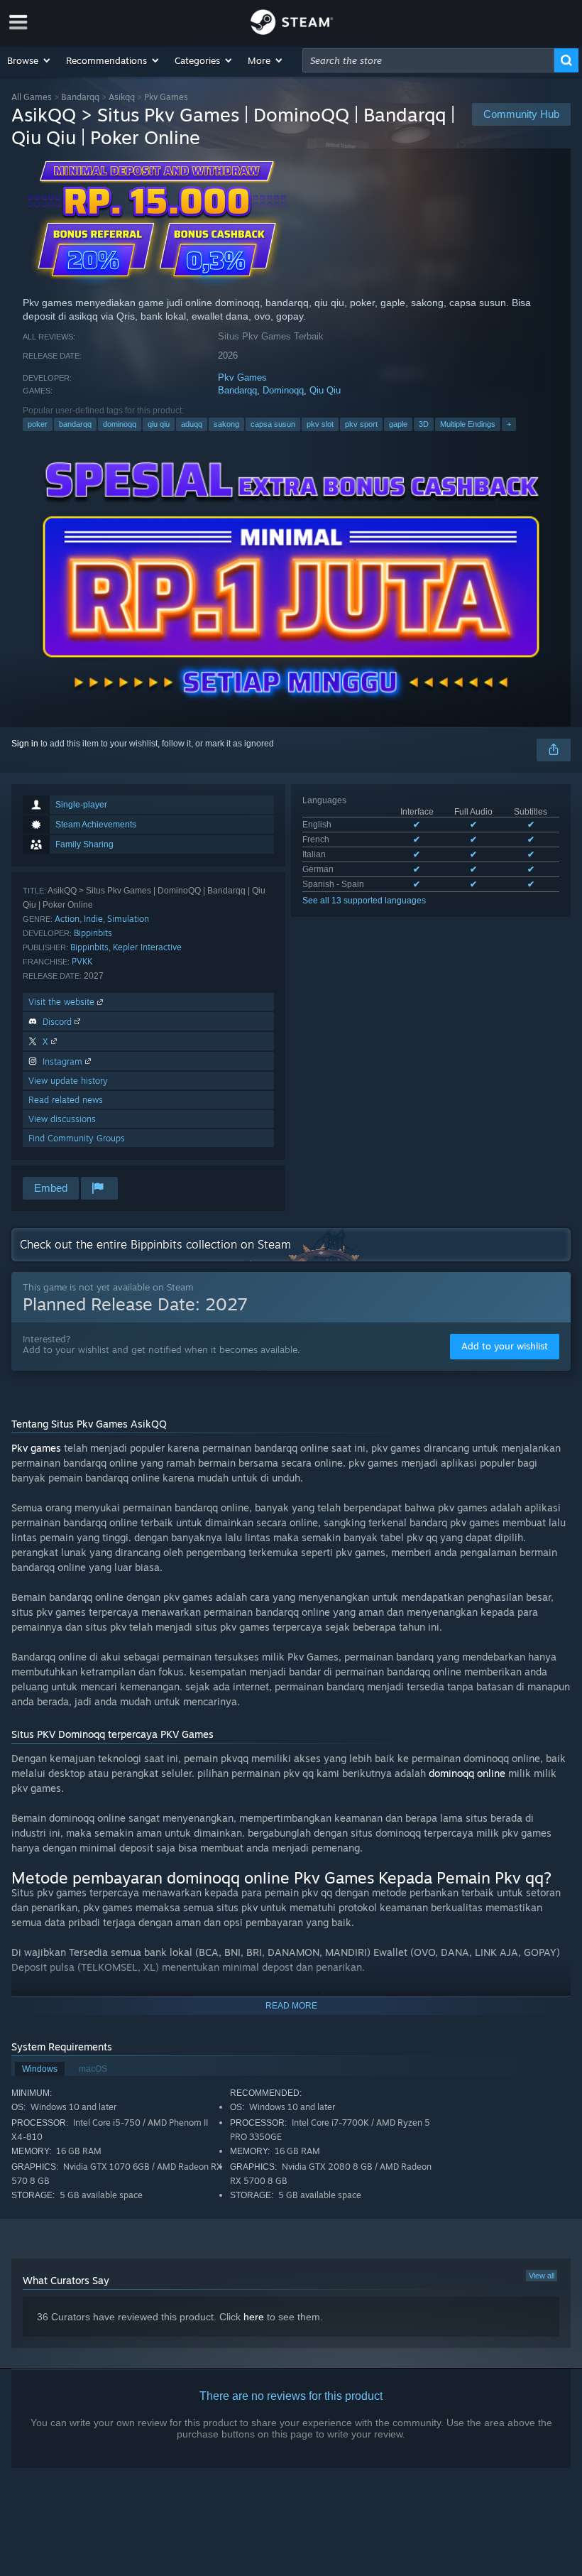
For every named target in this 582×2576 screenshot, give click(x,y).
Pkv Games (242, 377)
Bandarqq (80, 97)
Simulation (128, 919)
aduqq (192, 424)
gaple (398, 424)
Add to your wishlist (505, 1346)
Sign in (25, 744)
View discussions (62, 1119)
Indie (93, 919)
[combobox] (428, 60)
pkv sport (361, 424)
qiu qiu (159, 424)
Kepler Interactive (147, 947)
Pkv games (36, 1448)
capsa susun (273, 424)
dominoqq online (467, 1773)
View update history (68, 1081)
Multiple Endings (468, 424)
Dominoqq (283, 390)
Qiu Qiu (325, 390)
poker (38, 424)
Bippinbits (93, 933)
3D (424, 424)
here (254, 2317)
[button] (29, 60)
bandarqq (75, 424)
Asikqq (122, 97)
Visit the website (63, 1002)
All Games (32, 97)
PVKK (82, 961)
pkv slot (320, 424)
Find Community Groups (77, 1138)
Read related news (66, 1100)
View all (542, 2276)
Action (67, 919)
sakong (226, 424)
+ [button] (509, 424)
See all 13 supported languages (364, 901)
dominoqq (120, 424)
